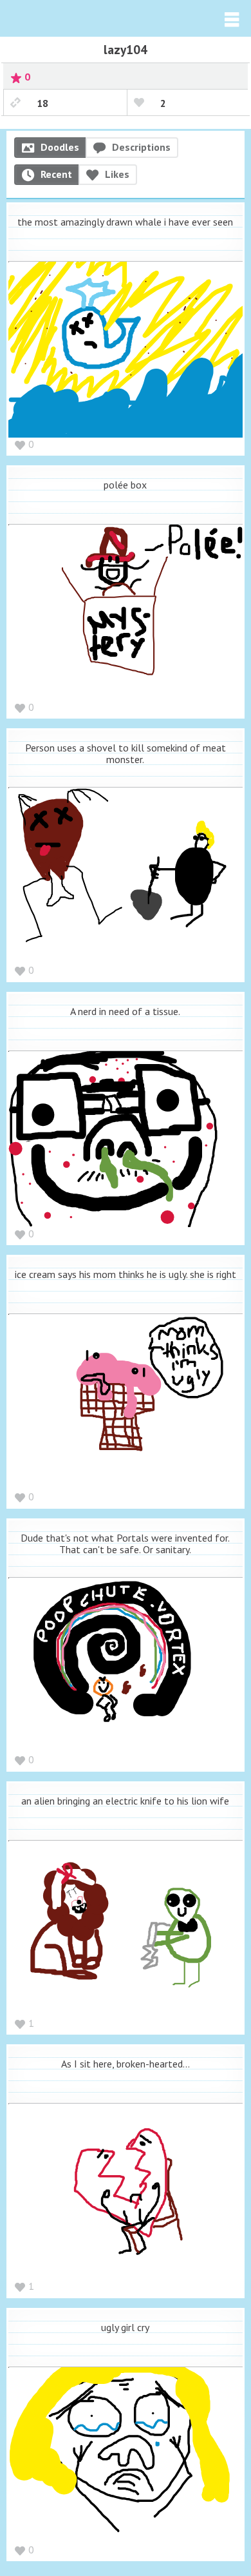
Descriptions (141, 147)
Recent (56, 174)
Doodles (60, 147)
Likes (117, 174)
